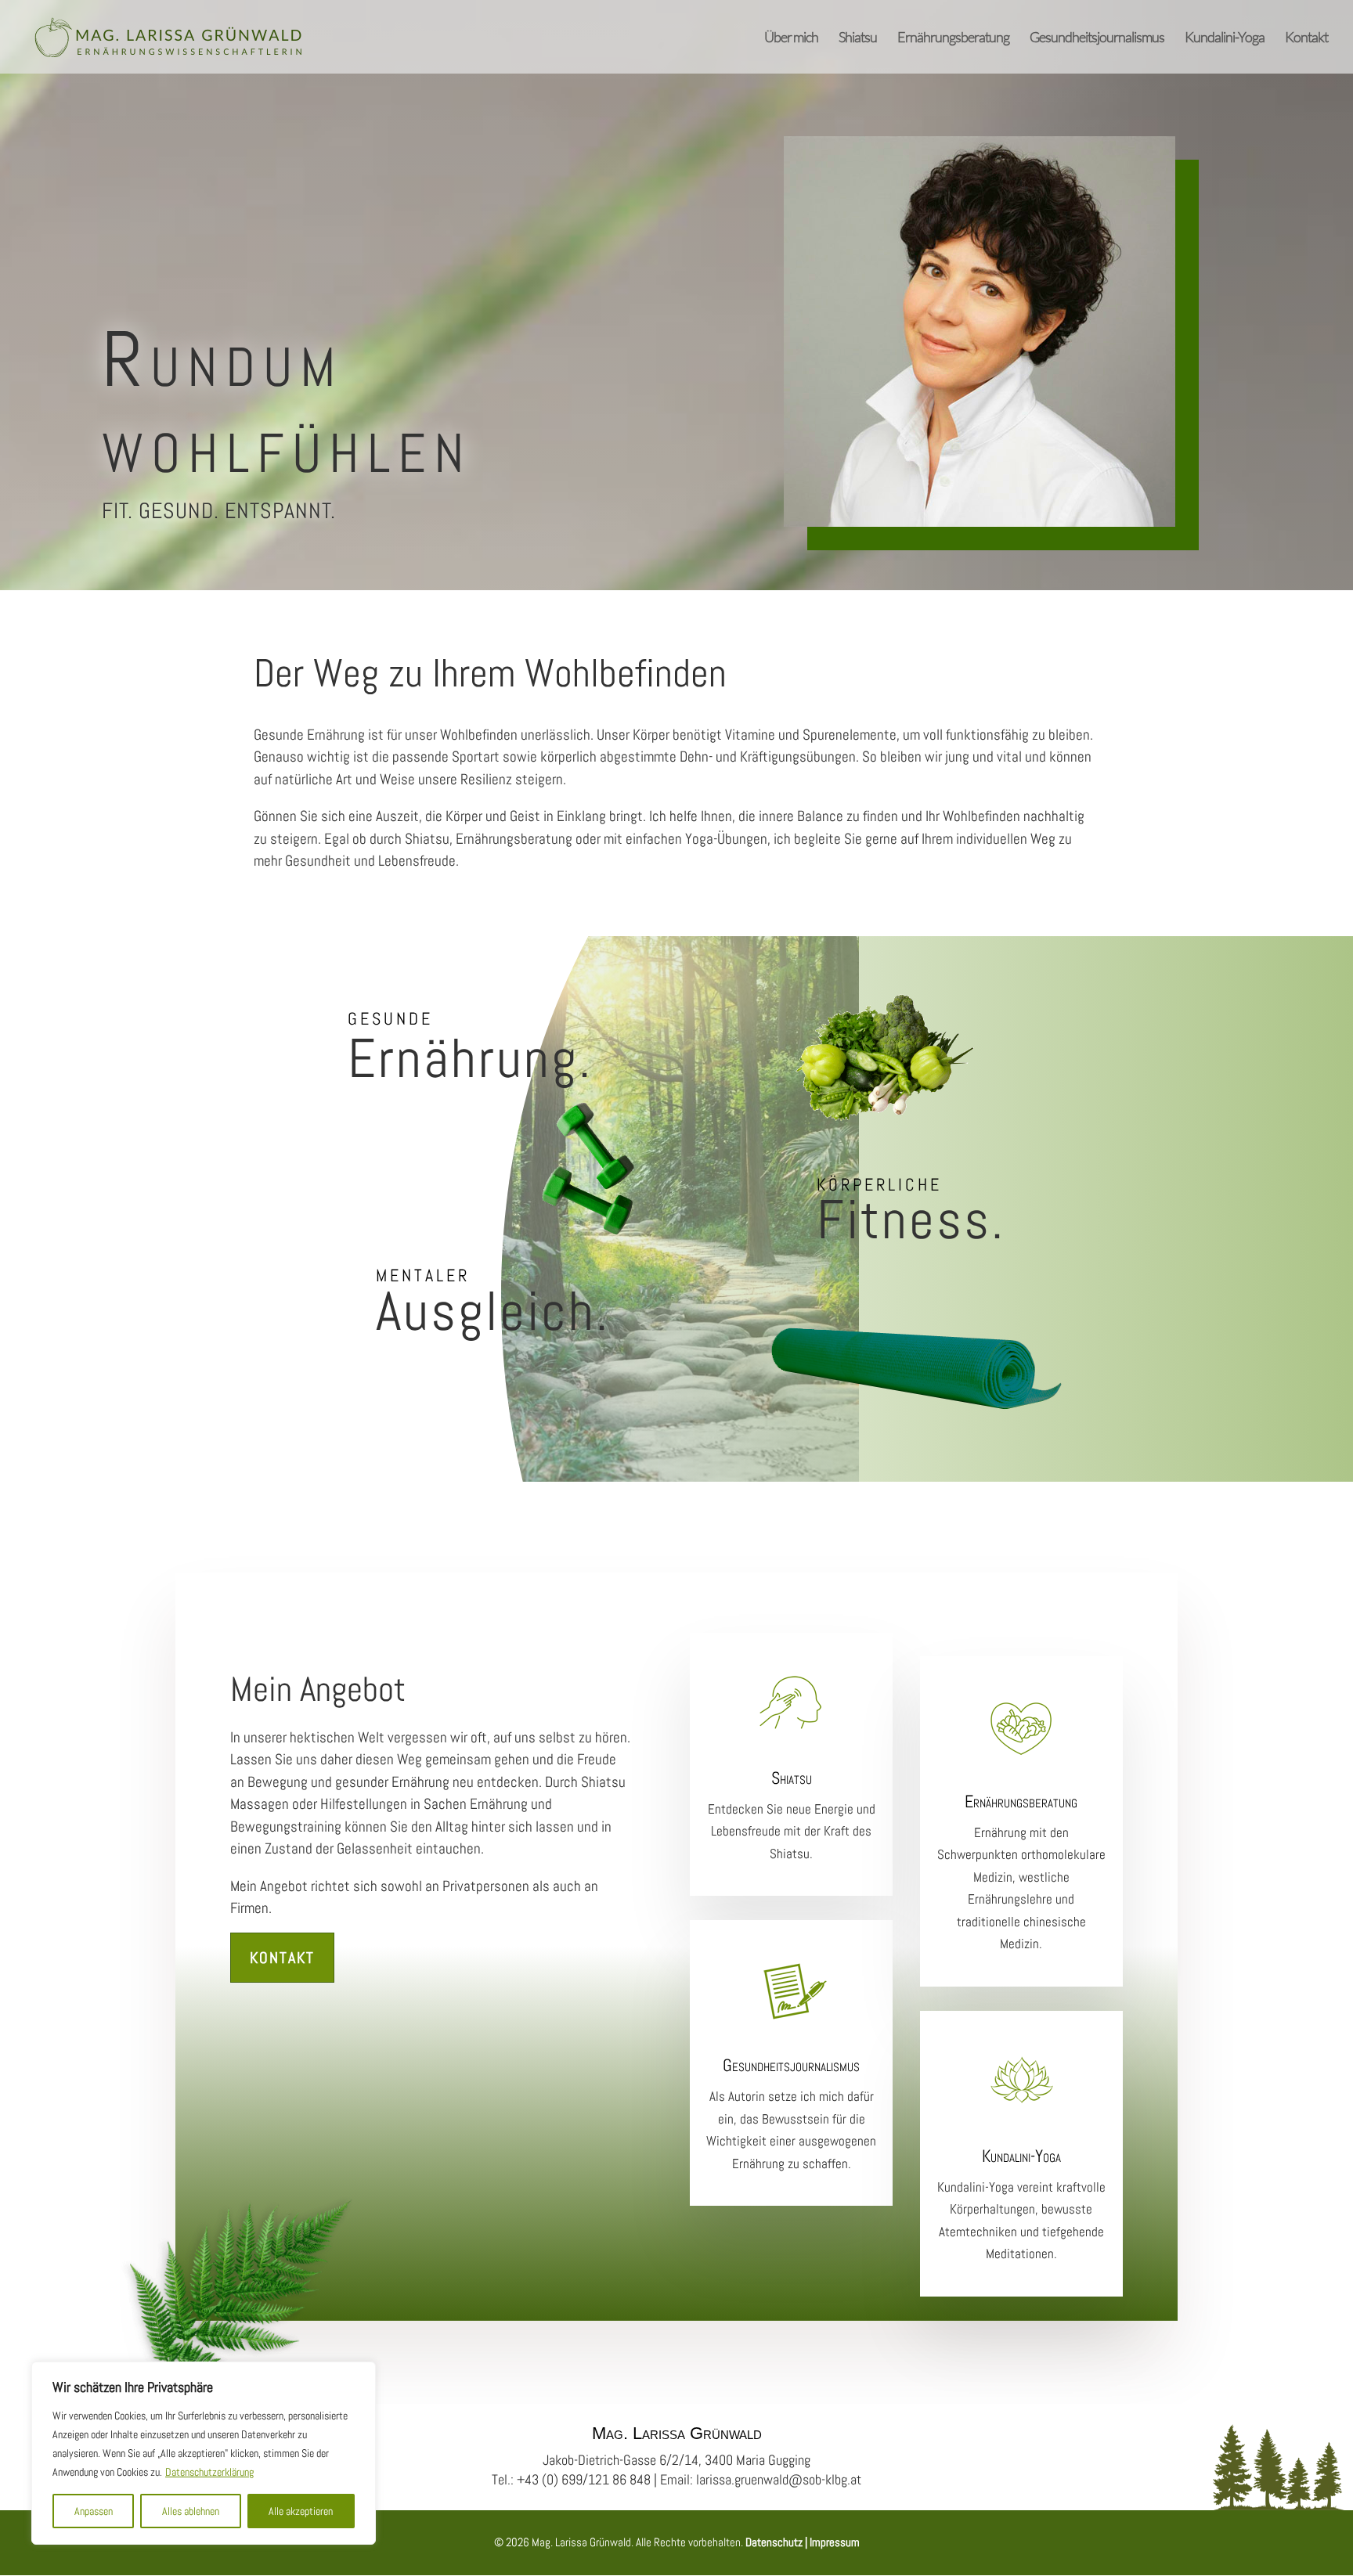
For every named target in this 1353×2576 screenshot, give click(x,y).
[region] (204, 2453)
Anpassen (94, 2511)
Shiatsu (858, 38)
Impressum (833, 2542)
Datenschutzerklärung (209, 2472)
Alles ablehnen (191, 2511)
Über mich (791, 38)
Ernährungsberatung (953, 38)
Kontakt (1306, 38)
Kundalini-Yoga (1225, 38)
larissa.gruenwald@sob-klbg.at (779, 2479)
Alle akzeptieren (301, 2511)
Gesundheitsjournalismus (1097, 38)
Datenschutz (774, 2542)
